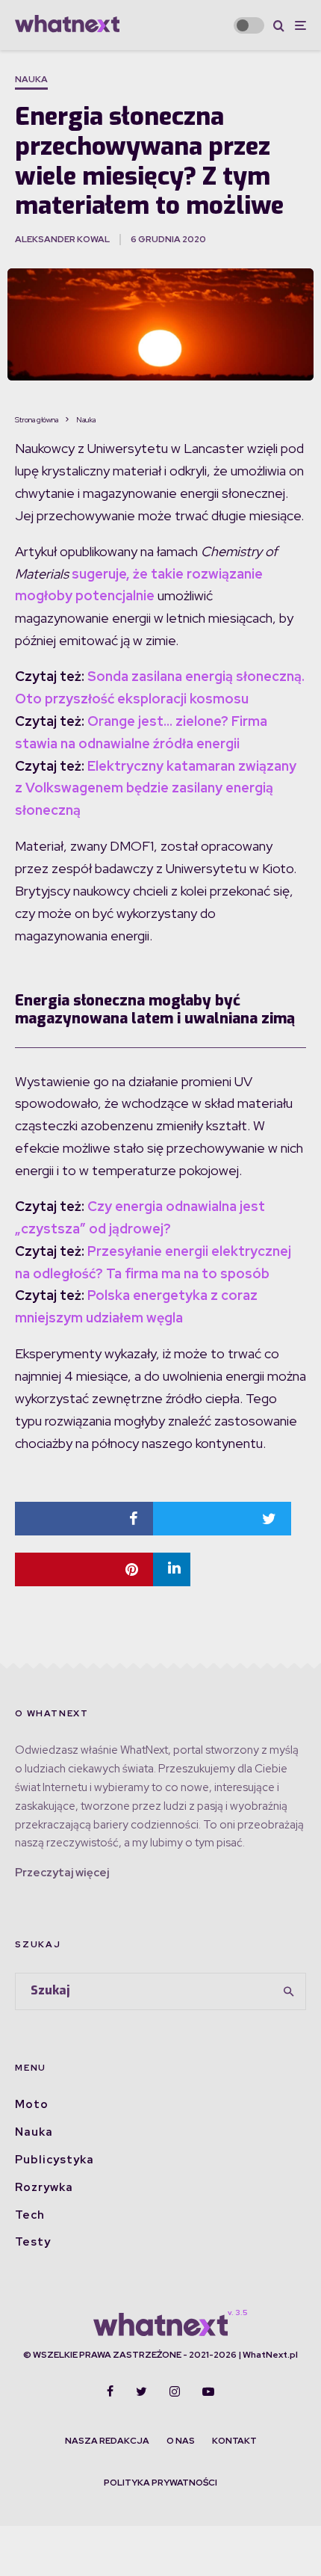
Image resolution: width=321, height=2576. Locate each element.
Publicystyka (54, 2160)
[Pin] (84, 1569)
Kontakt (234, 2441)
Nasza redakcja (107, 2441)
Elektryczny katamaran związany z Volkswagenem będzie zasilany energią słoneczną (156, 788)
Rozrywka (44, 2187)
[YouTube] (208, 2391)
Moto (32, 2104)
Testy (33, 2242)
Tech (30, 2215)
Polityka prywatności (160, 2483)
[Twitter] (141, 2391)
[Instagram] (175, 2391)
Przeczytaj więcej (62, 1873)
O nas (181, 2441)
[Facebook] (110, 2391)
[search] (290, 1991)
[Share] (84, 1519)
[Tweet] (222, 1519)
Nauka (31, 79)
